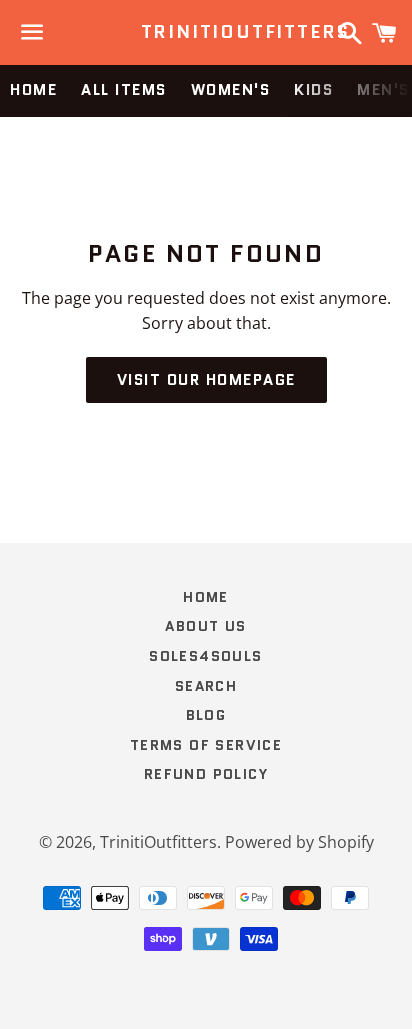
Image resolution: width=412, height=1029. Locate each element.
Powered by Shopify (299, 842)
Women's (231, 90)
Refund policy (206, 774)
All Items (124, 90)
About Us (205, 626)
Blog (206, 715)
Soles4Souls (205, 656)
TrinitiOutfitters (206, 32)
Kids (313, 90)
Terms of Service (206, 745)
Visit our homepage (206, 380)
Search (206, 686)
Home (33, 90)
